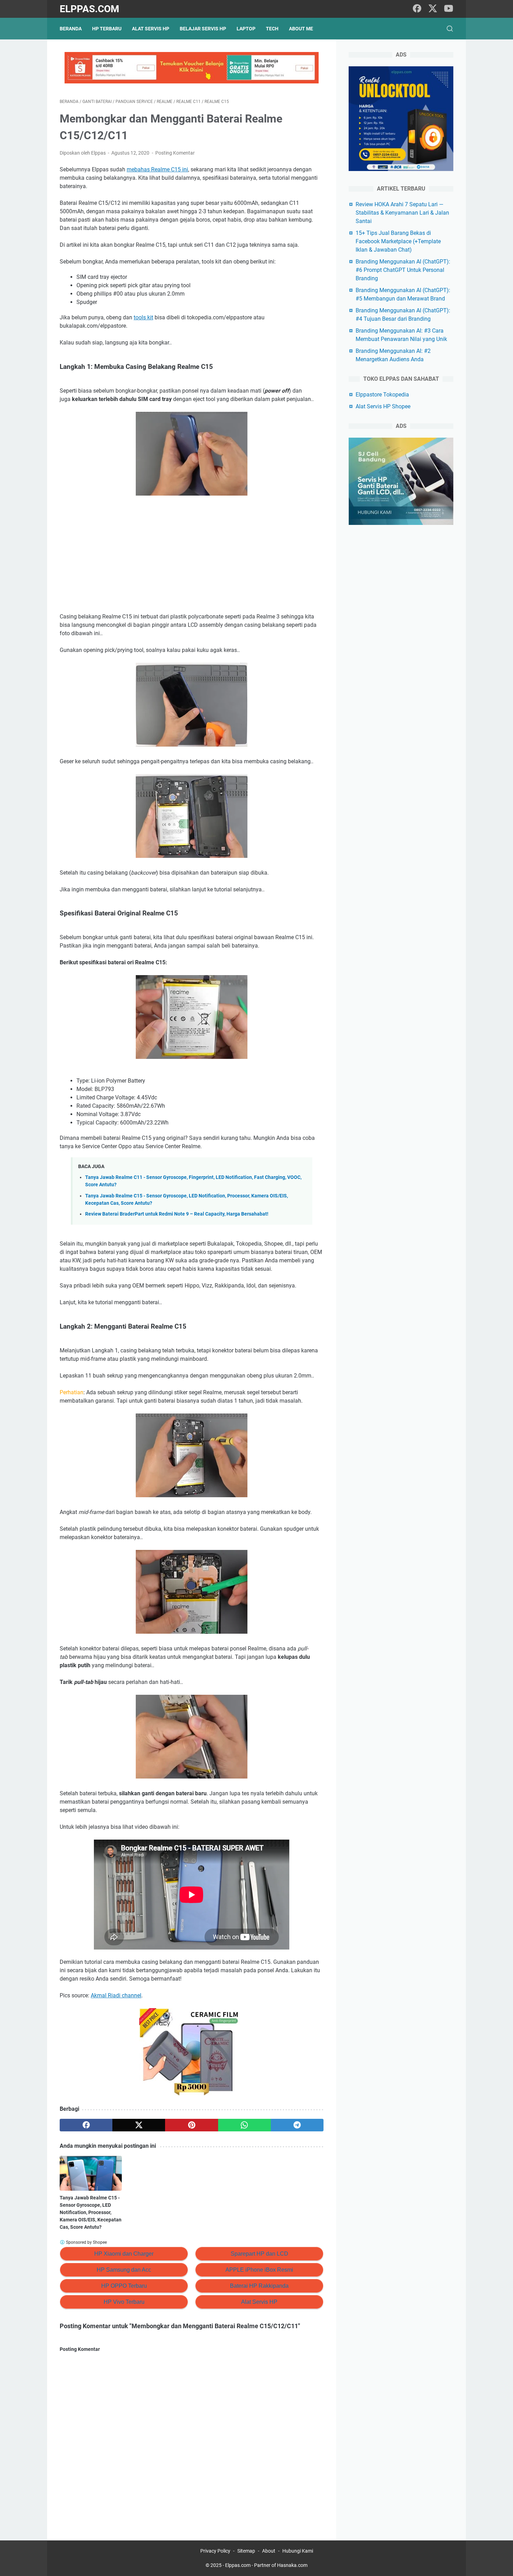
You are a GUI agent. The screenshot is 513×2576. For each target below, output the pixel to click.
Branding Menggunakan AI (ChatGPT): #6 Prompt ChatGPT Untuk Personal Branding (403, 270)
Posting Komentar (175, 153)
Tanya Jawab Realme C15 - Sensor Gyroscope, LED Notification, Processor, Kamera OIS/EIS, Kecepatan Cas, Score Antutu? (91, 2212)
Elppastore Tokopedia (382, 395)
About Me (301, 29)
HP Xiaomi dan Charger (124, 2254)
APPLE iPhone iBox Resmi (259, 2270)
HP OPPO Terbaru (124, 2286)
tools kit (143, 317)
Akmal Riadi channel (116, 1995)
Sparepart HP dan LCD (259, 2254)
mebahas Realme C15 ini (157, 169)
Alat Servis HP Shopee (383, 406)
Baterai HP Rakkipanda (259, 2286)
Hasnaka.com (292, 2565)
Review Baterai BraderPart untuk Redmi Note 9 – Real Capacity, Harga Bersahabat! (177, 1214)
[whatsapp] (244, 2125)
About (269, 2551)
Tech (272, 29)
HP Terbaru (107, 29)
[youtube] (448, 9)
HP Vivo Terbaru (124, 2302)
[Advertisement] (192, 555)
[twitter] (433, 9)
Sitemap (246, 2551)
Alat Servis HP (151, 29)
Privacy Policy (215, 2551)
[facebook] (417, 9)
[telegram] (297, 2125)
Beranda (71, 29)
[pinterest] (191, 2125)
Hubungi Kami (298, 2551)
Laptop (246, 29)
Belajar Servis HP (203, 29)
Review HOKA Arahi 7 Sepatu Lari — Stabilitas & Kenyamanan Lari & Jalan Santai (402, 213)
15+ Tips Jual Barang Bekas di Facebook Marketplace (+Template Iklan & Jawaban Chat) (398, 241)
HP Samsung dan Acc (124, 2270)
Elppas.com (90, 9)
